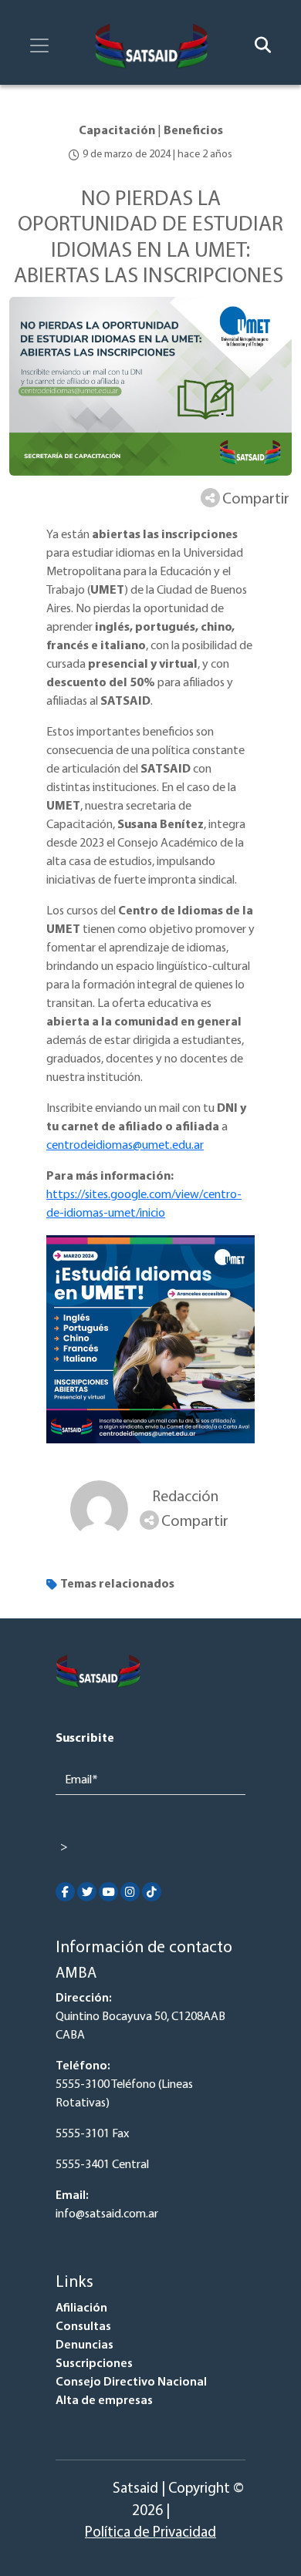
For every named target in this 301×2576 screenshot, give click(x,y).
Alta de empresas (104, 2401)
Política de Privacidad (150, 2533)
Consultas (83, 2327)
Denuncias (85, 2345)
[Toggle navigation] (39, 45)
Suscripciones (94, 2364)
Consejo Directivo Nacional (131, 2382)
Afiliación (81, 2308)
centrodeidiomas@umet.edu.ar (125, 1146)
